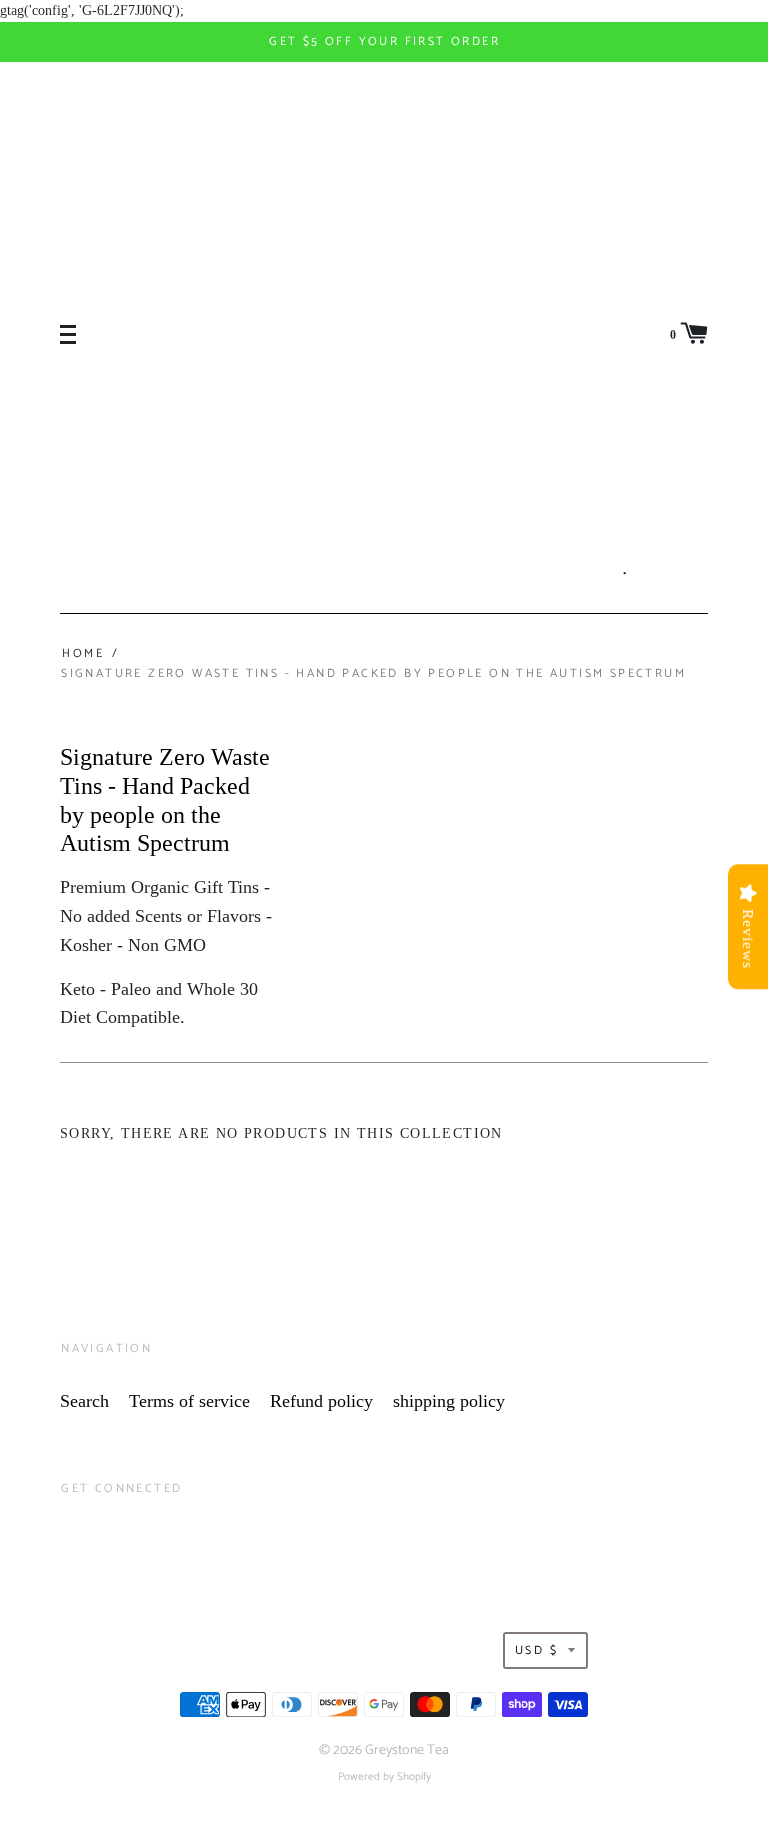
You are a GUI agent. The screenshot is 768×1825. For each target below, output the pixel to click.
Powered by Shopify (384, 1777)
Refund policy (321, 1401)
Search (84, 1401)
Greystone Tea (407, 1750)
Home (83, 653)
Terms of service (189, 1401)
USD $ (536, 1650)
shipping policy (449, 1401)
